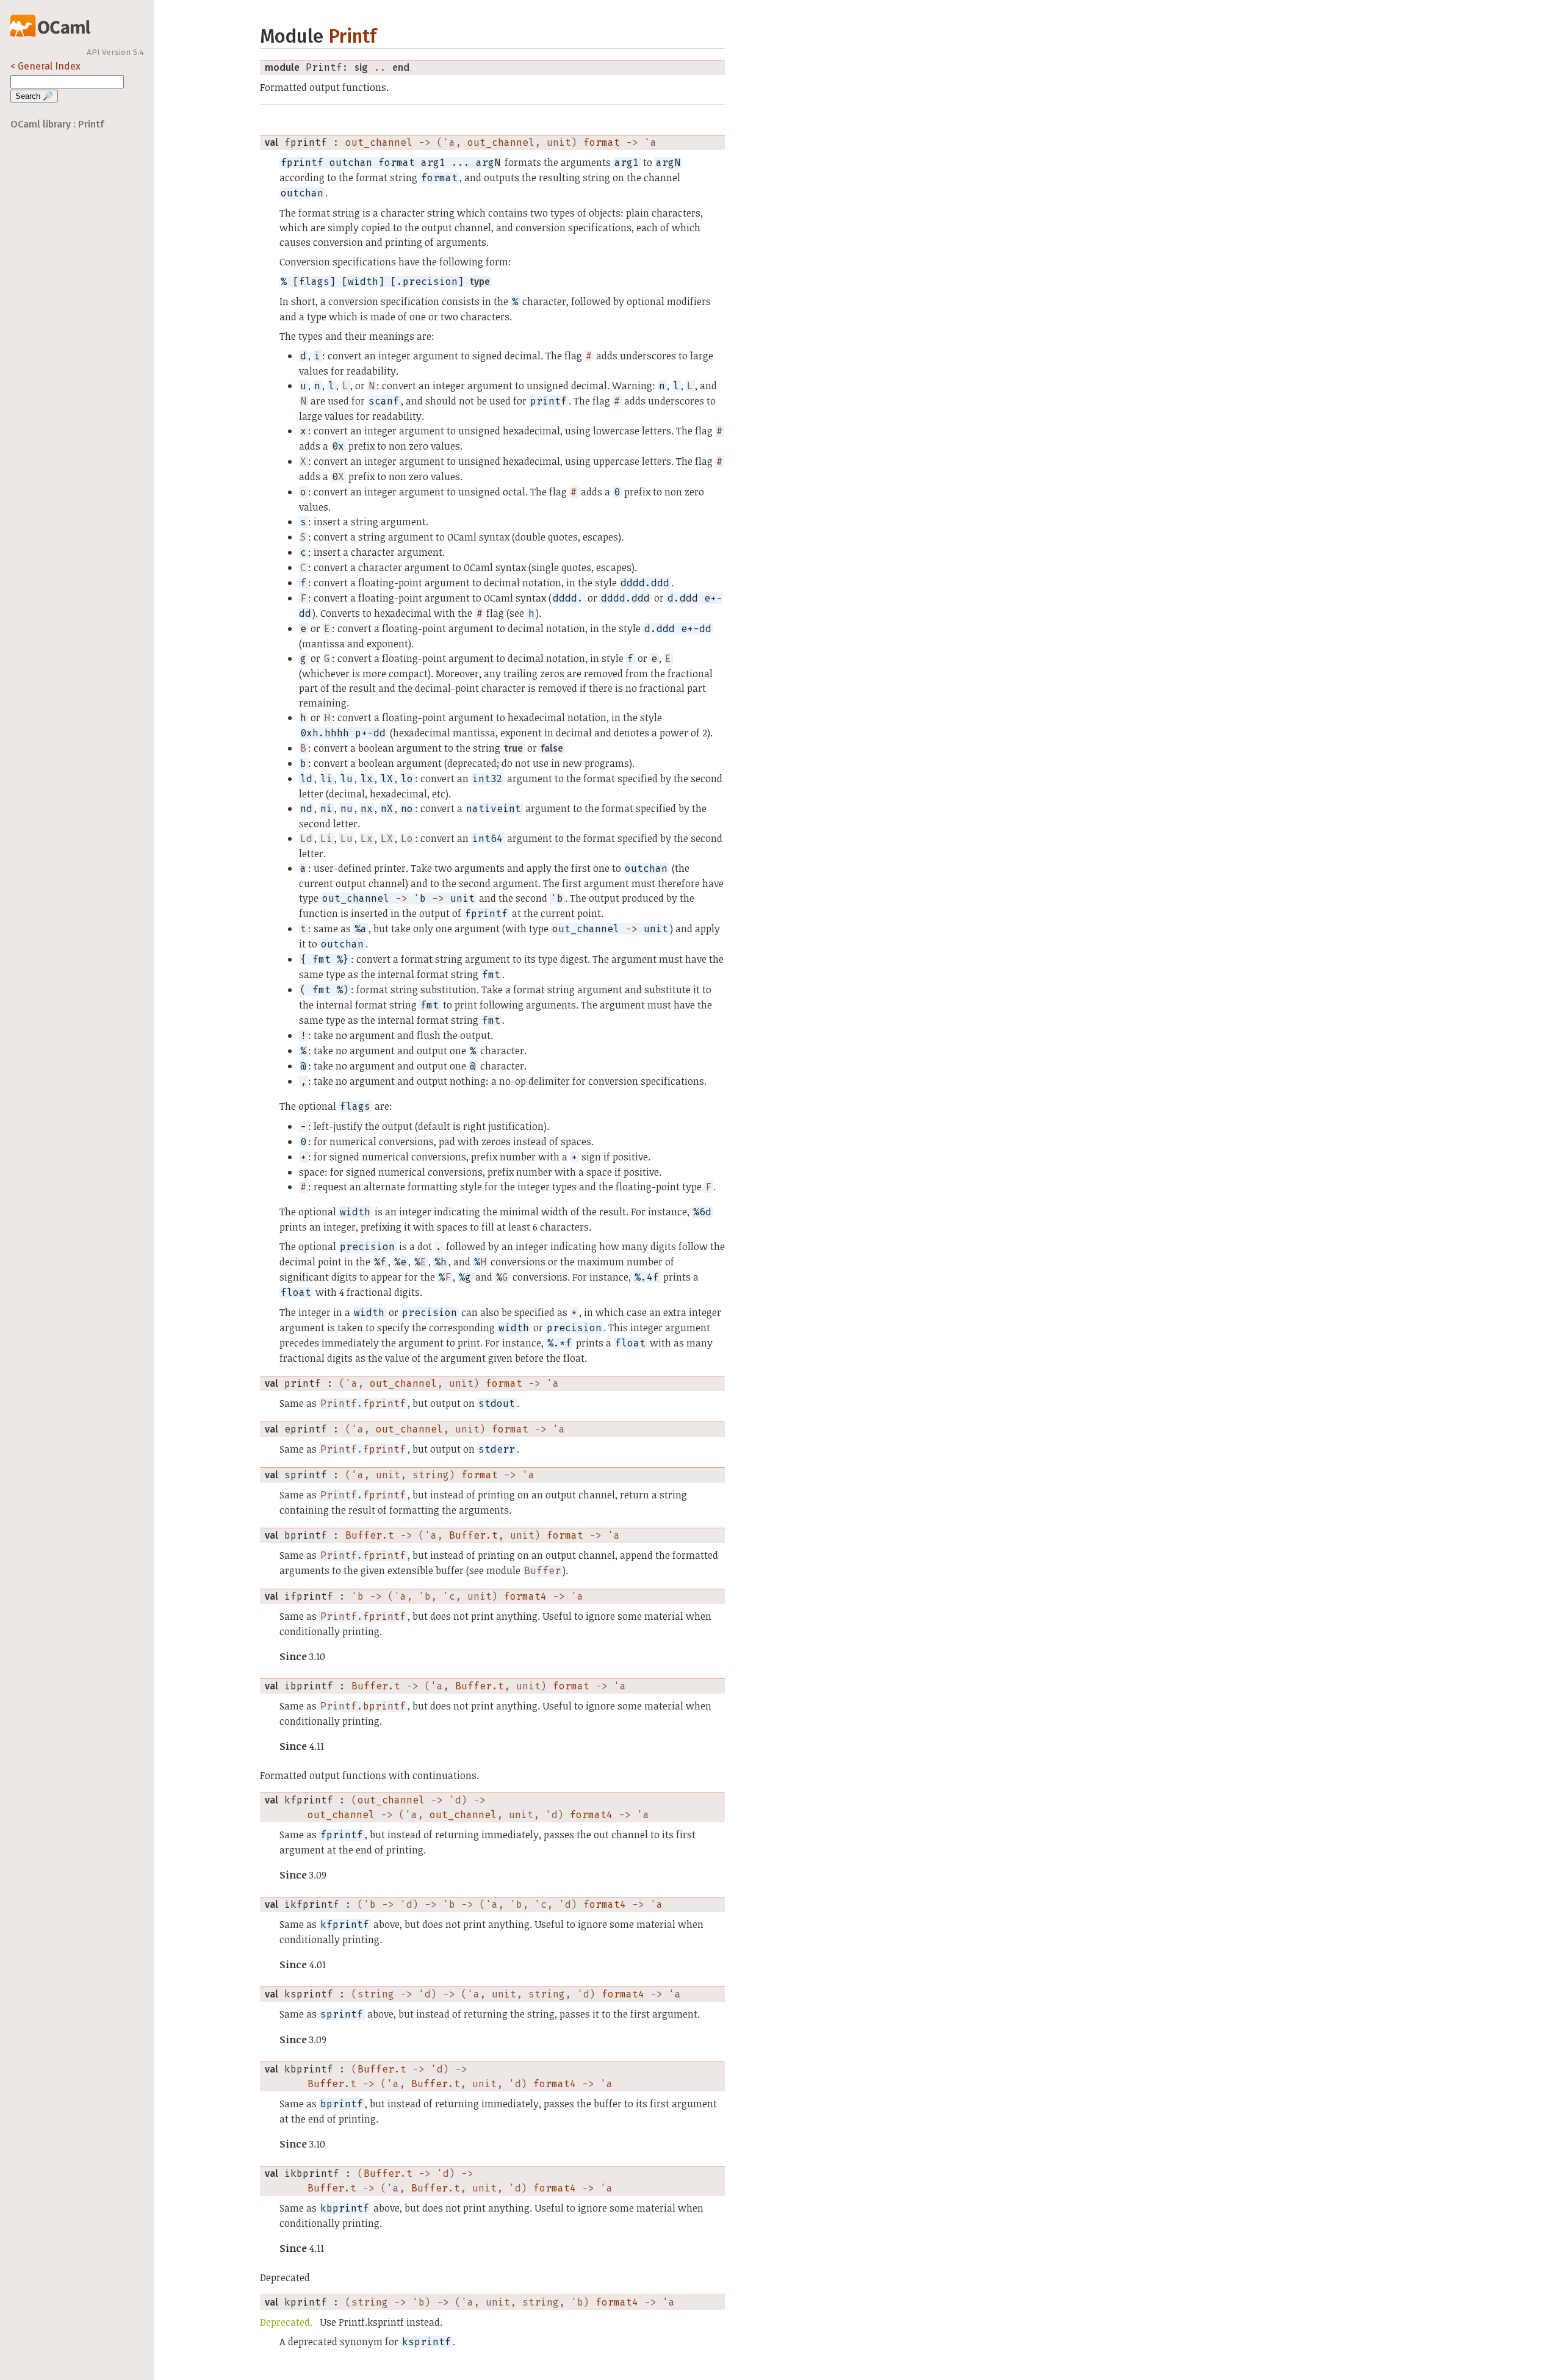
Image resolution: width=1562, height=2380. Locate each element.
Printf (352, 36)
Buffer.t (370, 1535)
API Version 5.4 (115, 52)
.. (380, 67)
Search (34, 96)
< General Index (45, 66)
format (602, 142)
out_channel (379, 142)
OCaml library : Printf (57, 124)
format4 (525, 1596)
